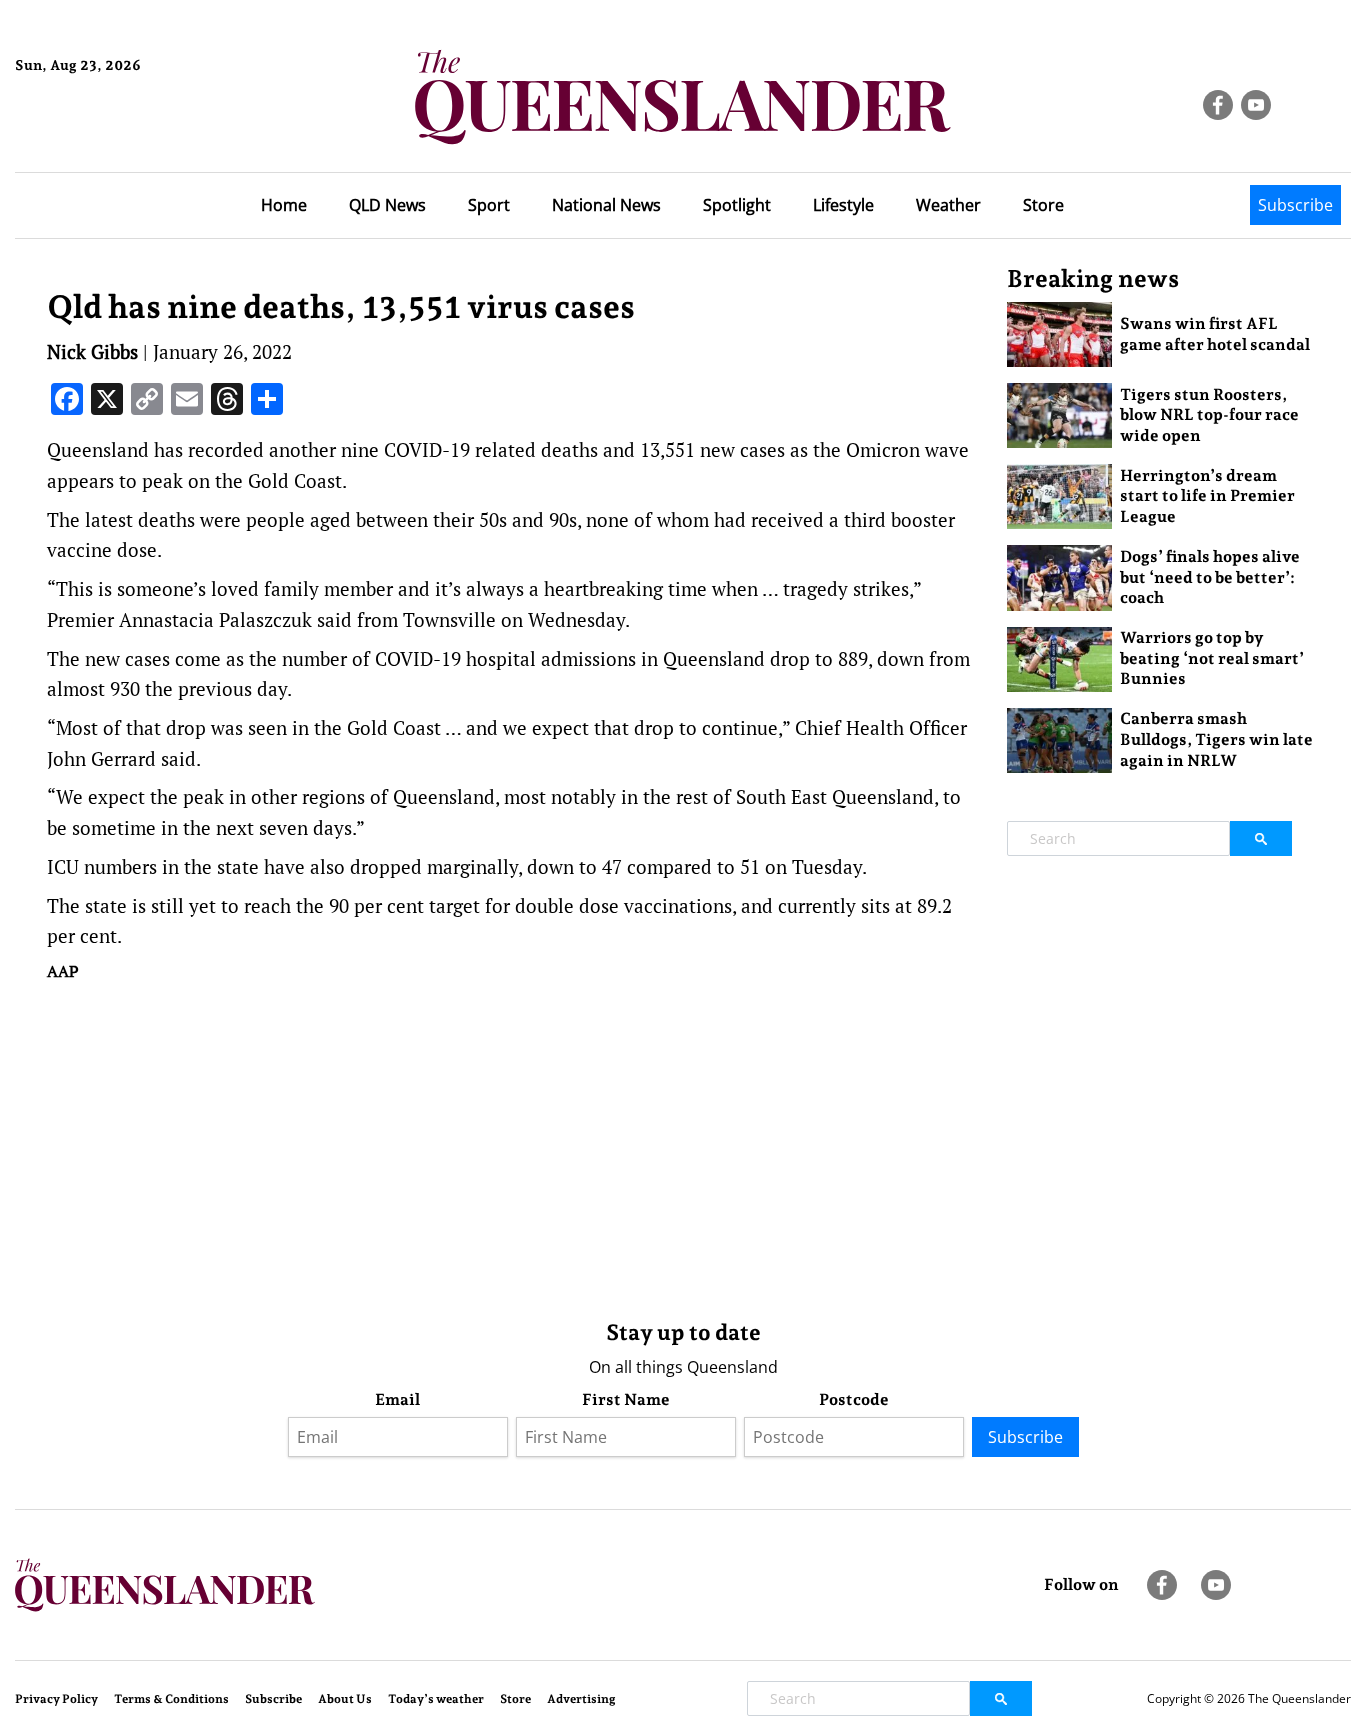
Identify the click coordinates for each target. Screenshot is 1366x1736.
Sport (489, 205)
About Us (345, 1699)
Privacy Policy (56, 1699)
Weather (948, 205)
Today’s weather (436, 1699)
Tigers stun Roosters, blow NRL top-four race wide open (1209, 415)
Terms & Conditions (171, 1699)
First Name (626, 1399)
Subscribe (1295, 205)
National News (606, 205)
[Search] (1261, 838)
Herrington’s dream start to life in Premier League (1207, 496)
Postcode (854, 1399)
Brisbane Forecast (111, 133)
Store (1043, 205)
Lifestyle (843, 205)
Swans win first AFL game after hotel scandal (1215, 334)
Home (284, 205)
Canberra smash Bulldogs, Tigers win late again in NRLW (1216, 739)
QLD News (387, 205)
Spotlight (737, 205)
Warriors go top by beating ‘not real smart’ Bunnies (1212, 658)
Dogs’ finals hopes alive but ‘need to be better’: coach (1210, 577)
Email (397, 1399)
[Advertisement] (512, 1146)
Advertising (581, 1699)
